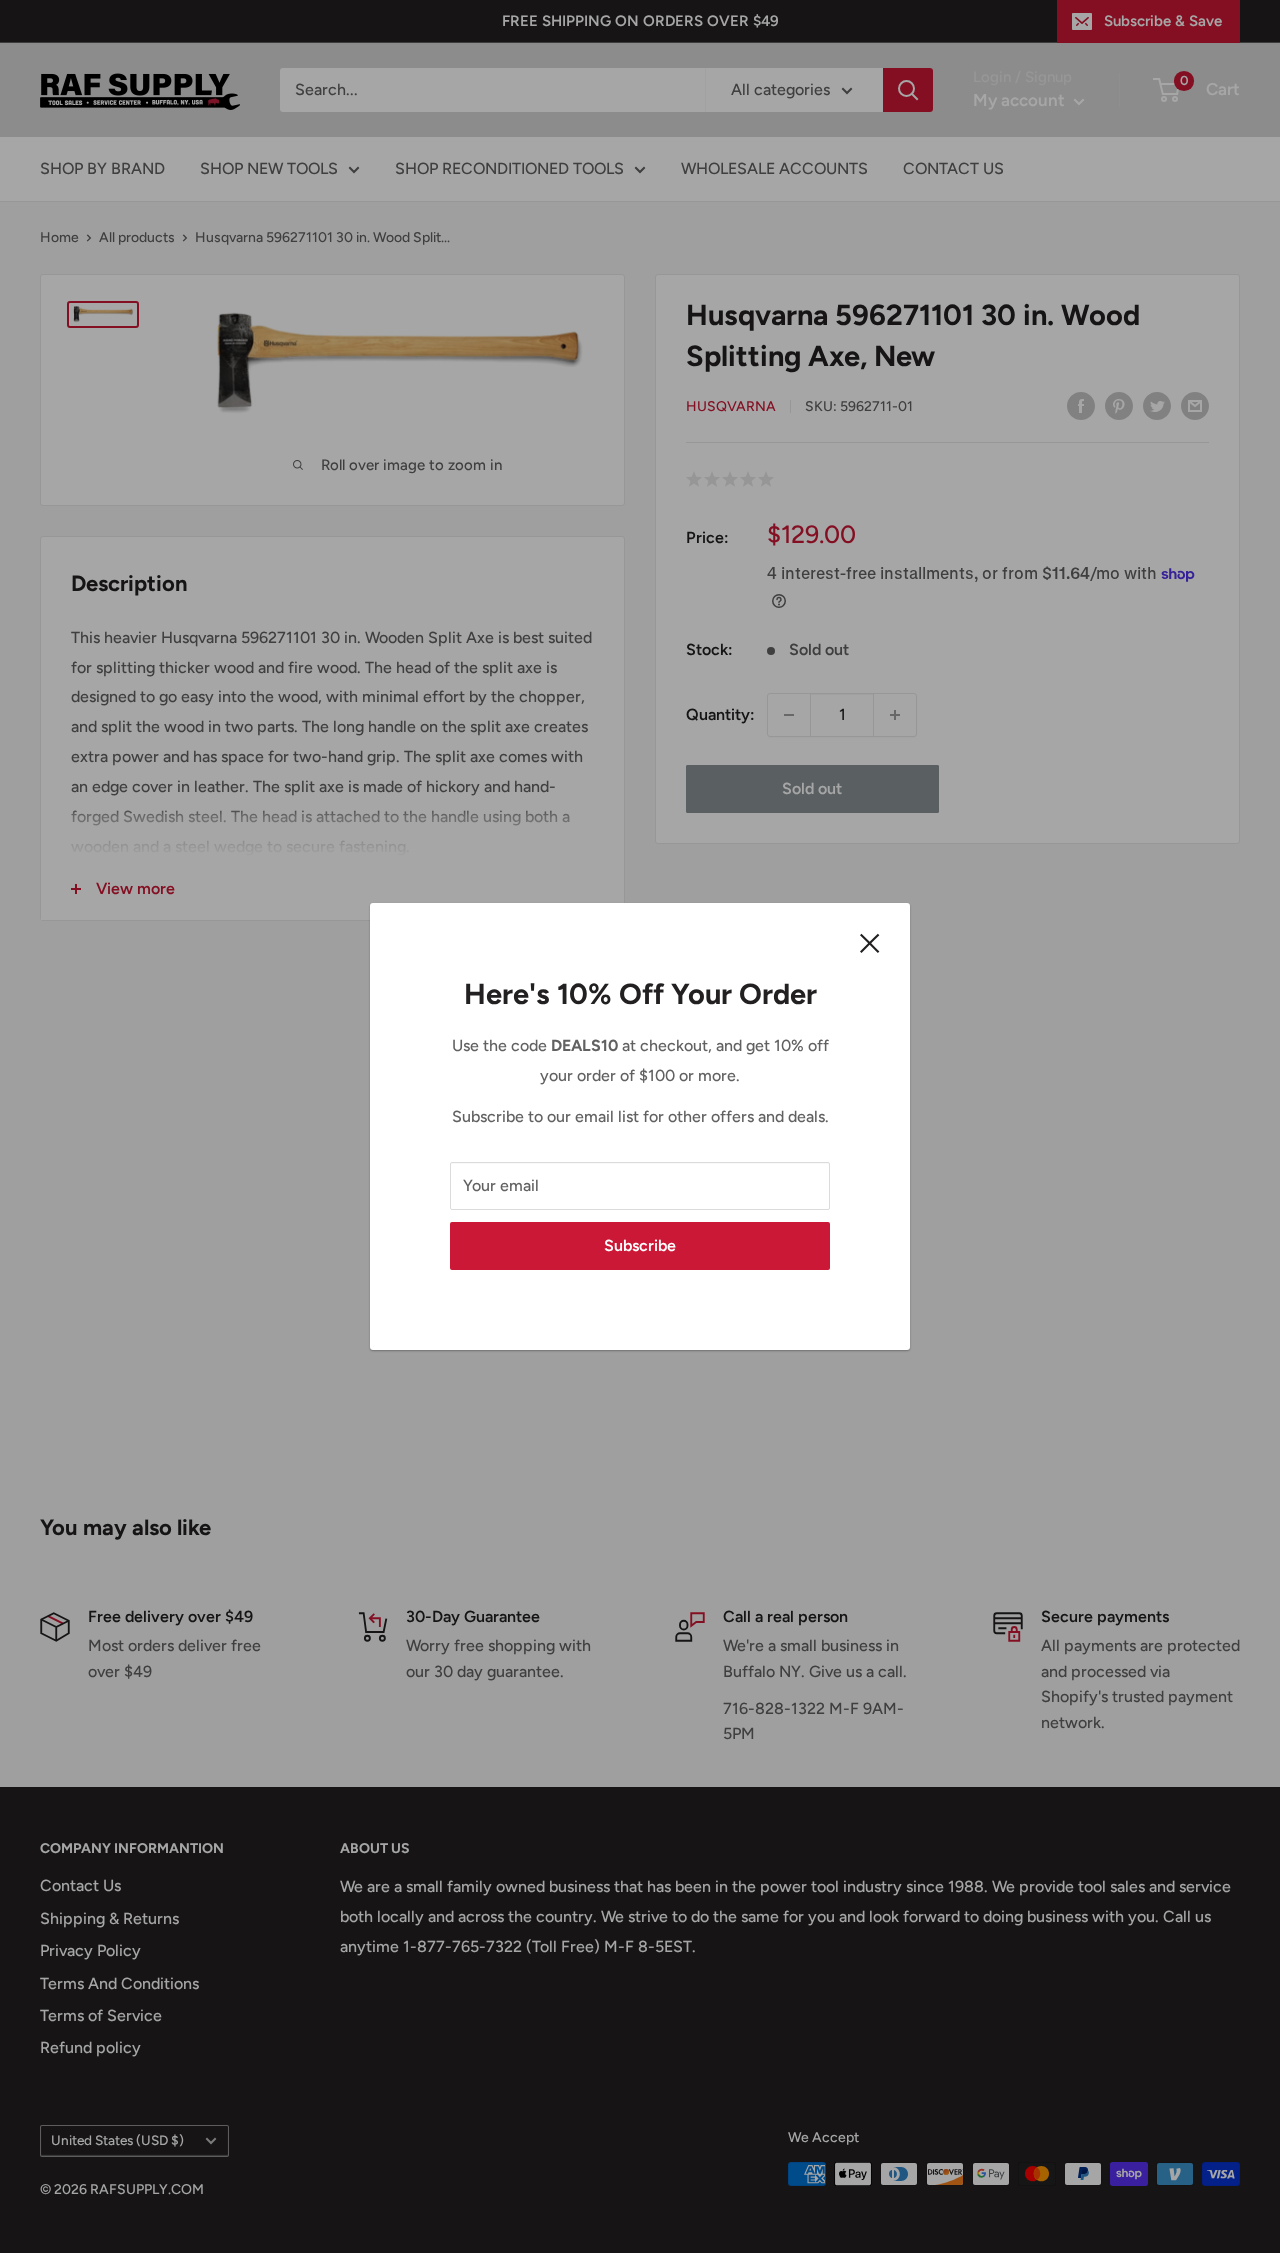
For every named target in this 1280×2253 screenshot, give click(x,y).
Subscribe (640, 1245)
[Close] (870, 942)
